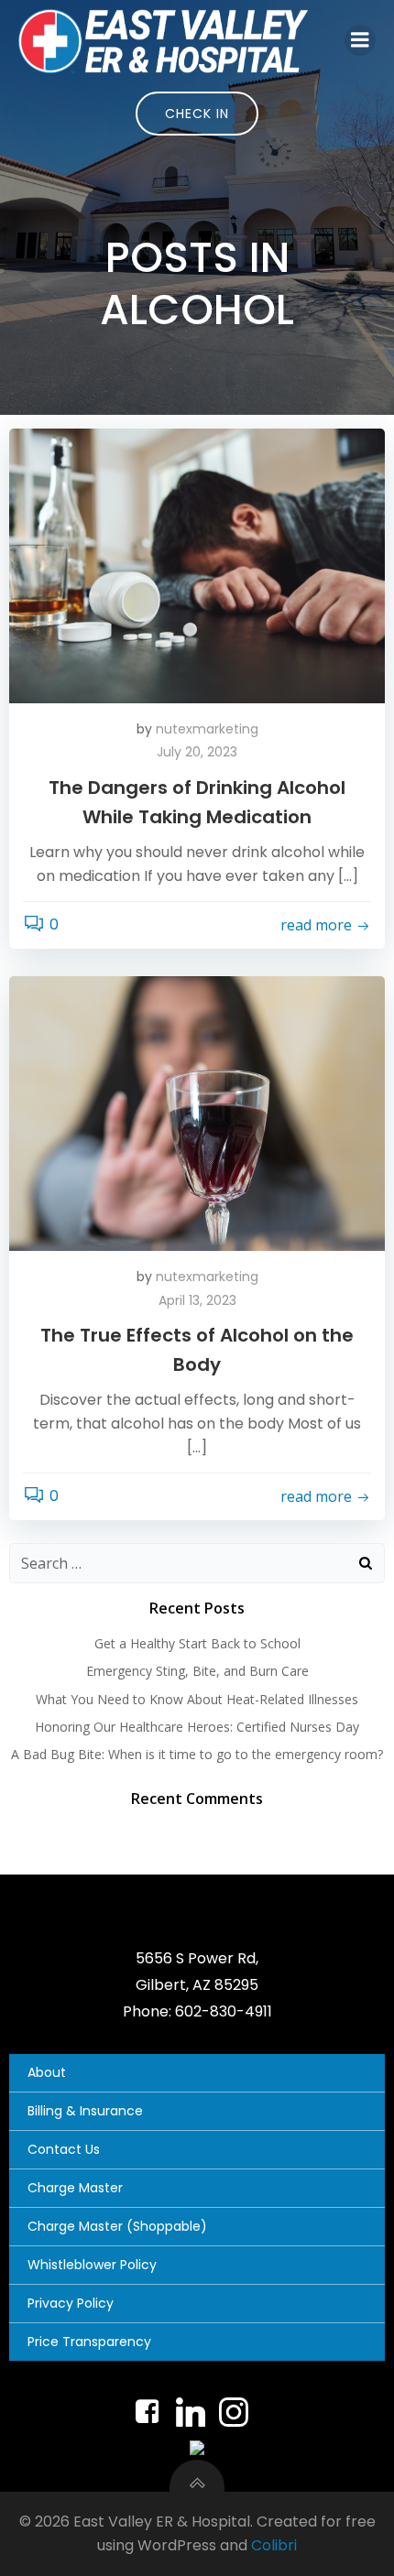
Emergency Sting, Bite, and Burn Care (197, 1671)
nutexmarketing (207, 729)
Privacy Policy (71, 2303)
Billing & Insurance (85, 2111)
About (47, 2072)
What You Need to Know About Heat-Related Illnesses (197, 1699)
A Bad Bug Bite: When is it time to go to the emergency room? (197, 1754)
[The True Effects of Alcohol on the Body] (197, 1113)
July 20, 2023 (197, 752)
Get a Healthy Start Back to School (197, 1643)
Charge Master (75, 2188)
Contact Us (64, 2149)
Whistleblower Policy (92, 2265)
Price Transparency (89, 2342)
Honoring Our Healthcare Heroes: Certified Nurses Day (197, 1727)
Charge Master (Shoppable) (117, 2226)
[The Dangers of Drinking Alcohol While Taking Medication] (197, 565)
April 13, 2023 (197, 1300)
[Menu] (360, 40)
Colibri (274, 2545)
